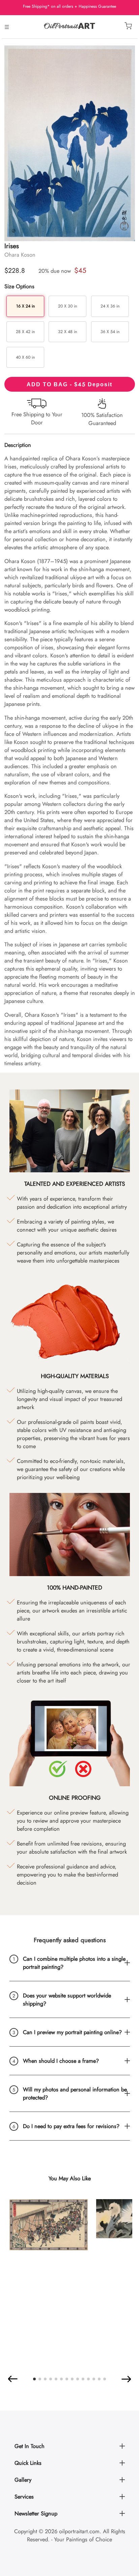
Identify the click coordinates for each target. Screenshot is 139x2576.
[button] (13, 2379)
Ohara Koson (20, 255)
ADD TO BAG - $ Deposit (69, 384)
